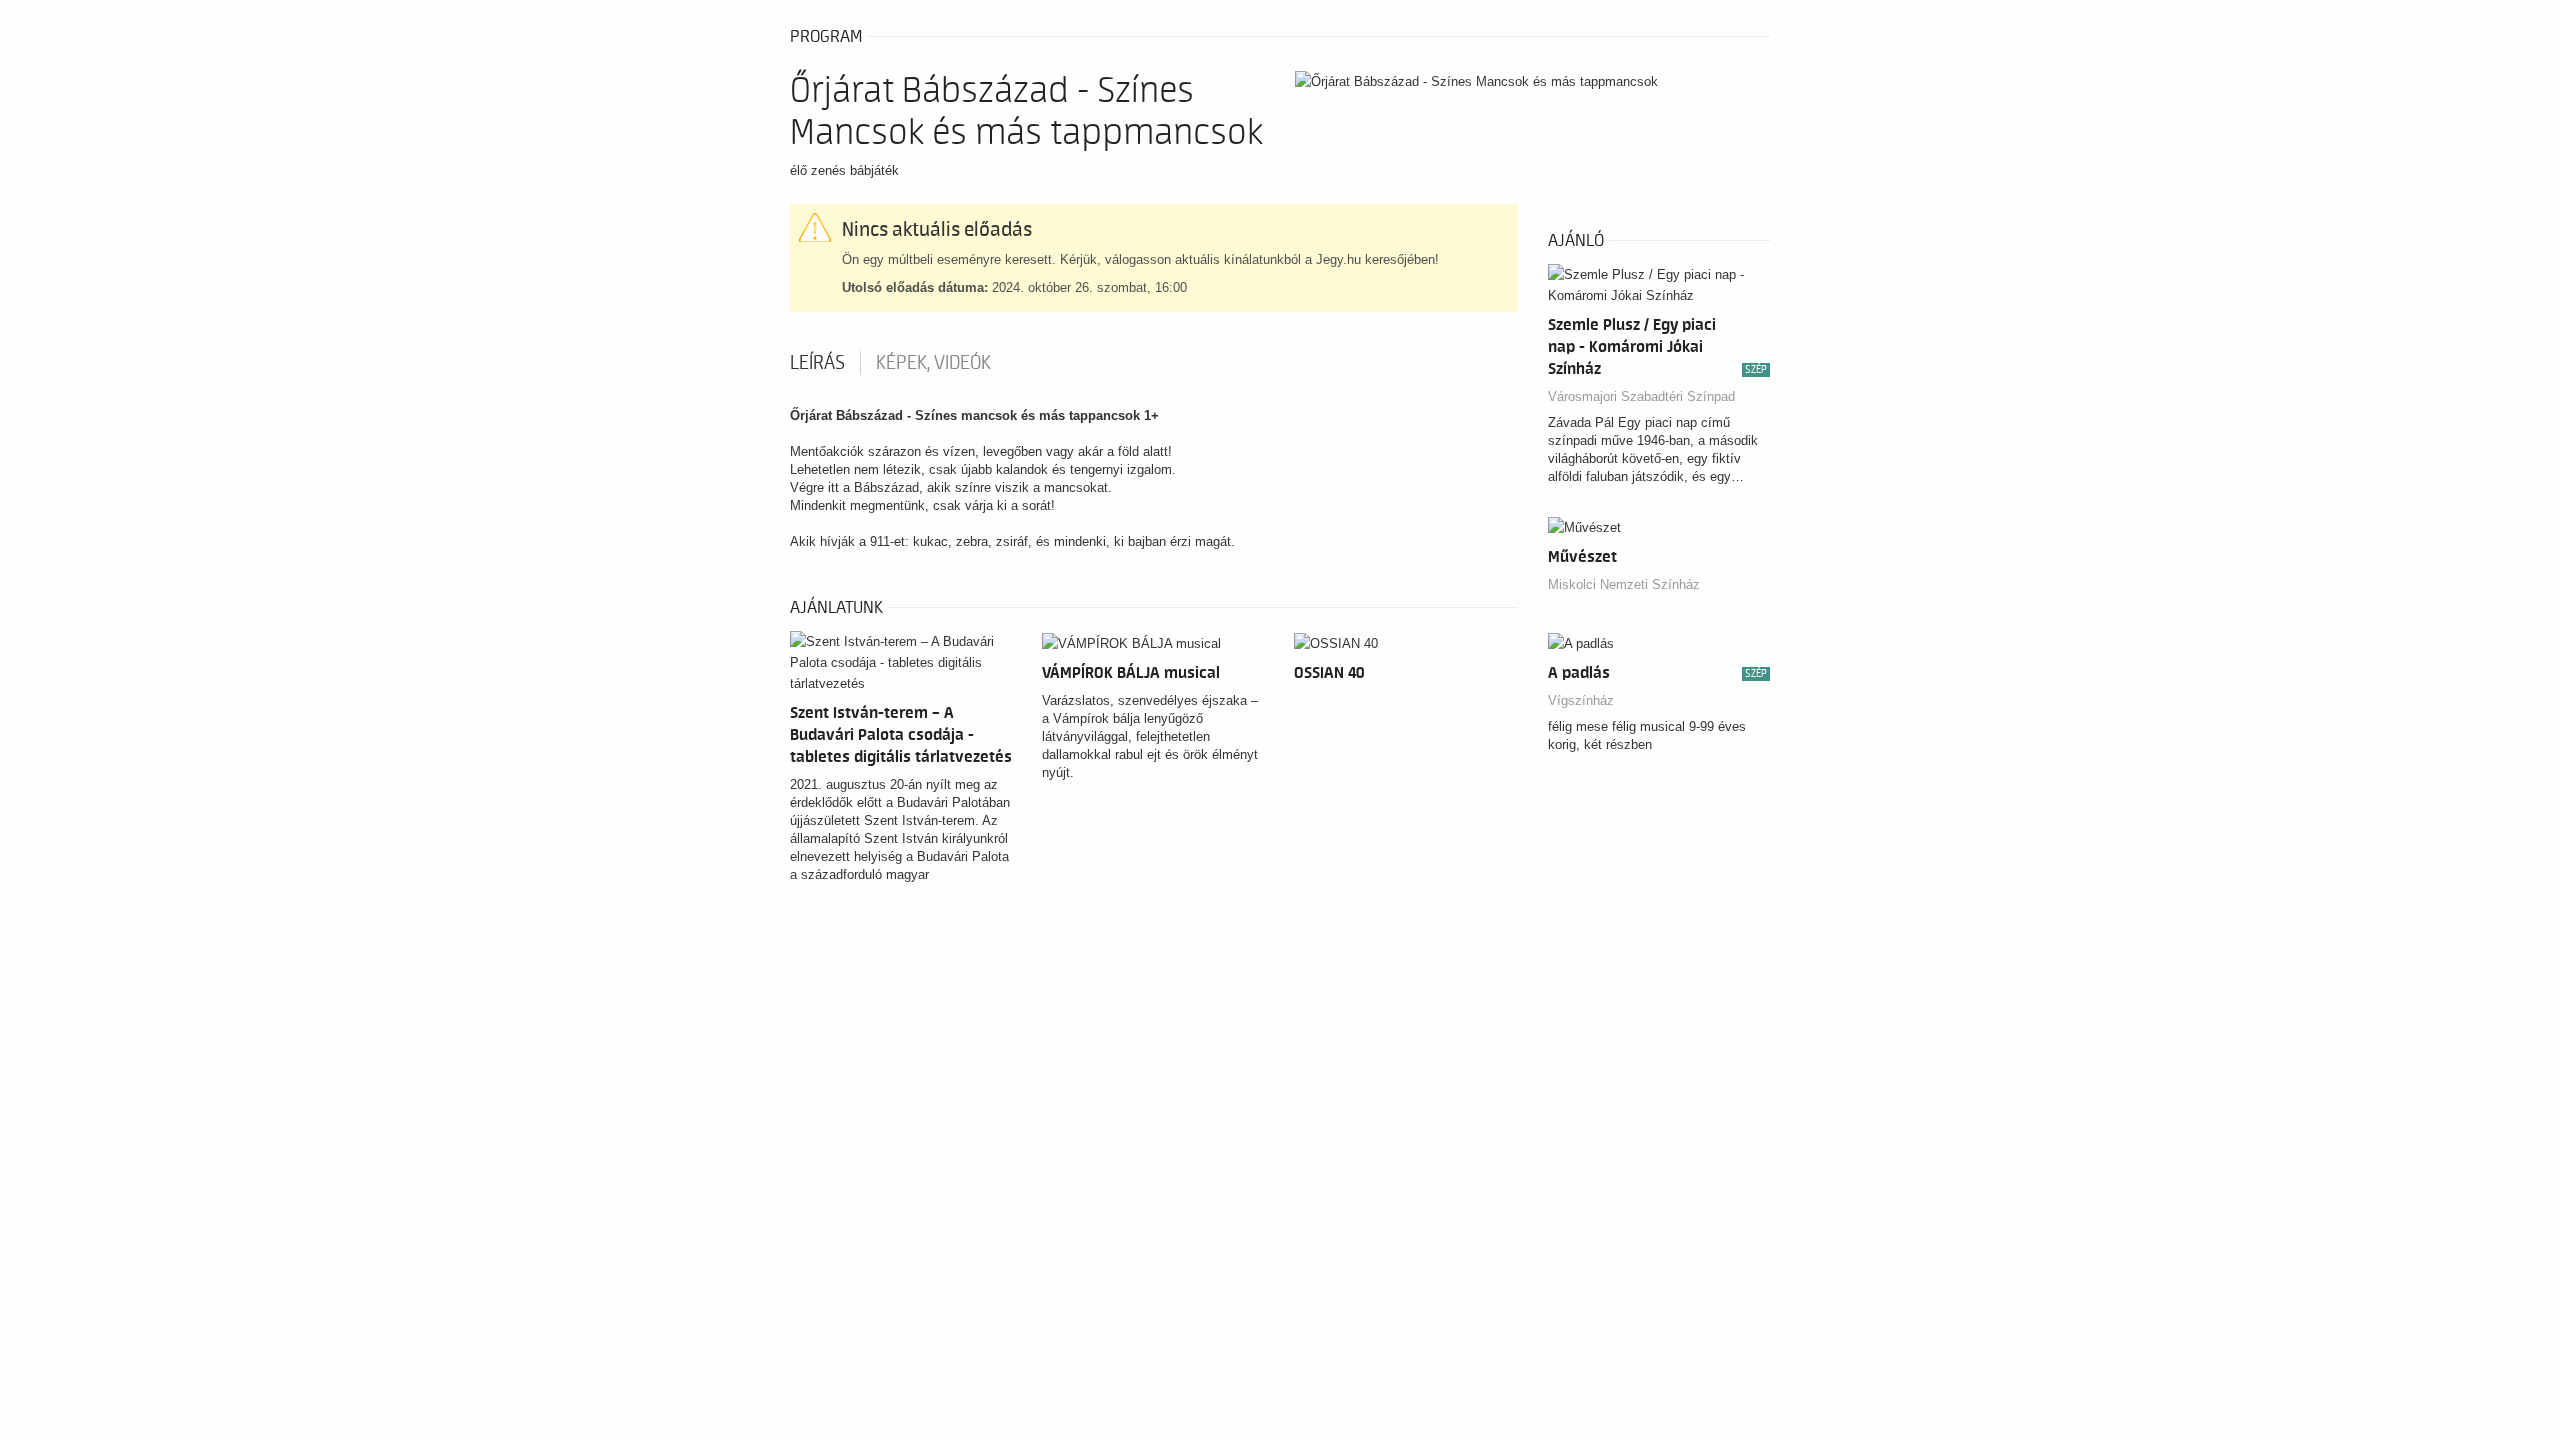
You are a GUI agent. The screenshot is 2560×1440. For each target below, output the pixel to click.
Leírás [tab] (817, 363)
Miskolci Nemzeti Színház (1624, 584)
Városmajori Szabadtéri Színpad (1641, 396)
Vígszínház (1581, 700)
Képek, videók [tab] (933, 363)
